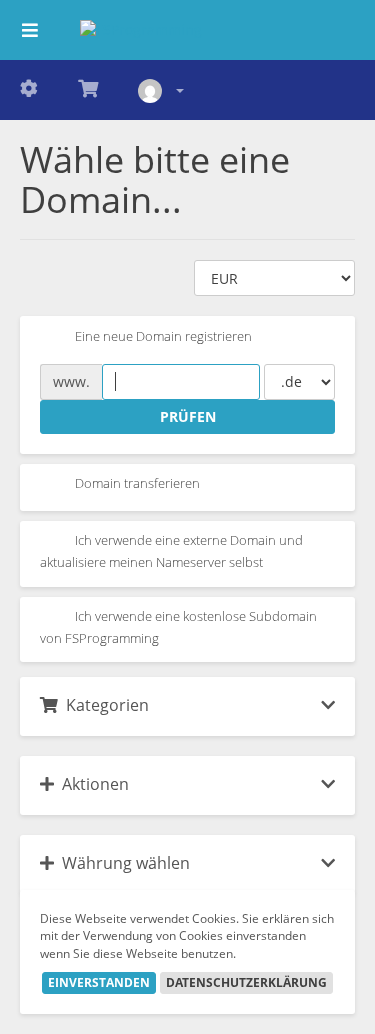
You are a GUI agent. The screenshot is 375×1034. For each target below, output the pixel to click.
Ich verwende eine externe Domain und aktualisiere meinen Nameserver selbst (171, 552)
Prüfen (188, 416)
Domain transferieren (136, 484)
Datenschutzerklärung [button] (246, 982)
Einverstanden (99, 982)
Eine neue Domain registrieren (162, 336)
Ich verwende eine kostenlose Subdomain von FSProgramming (178, 627)
